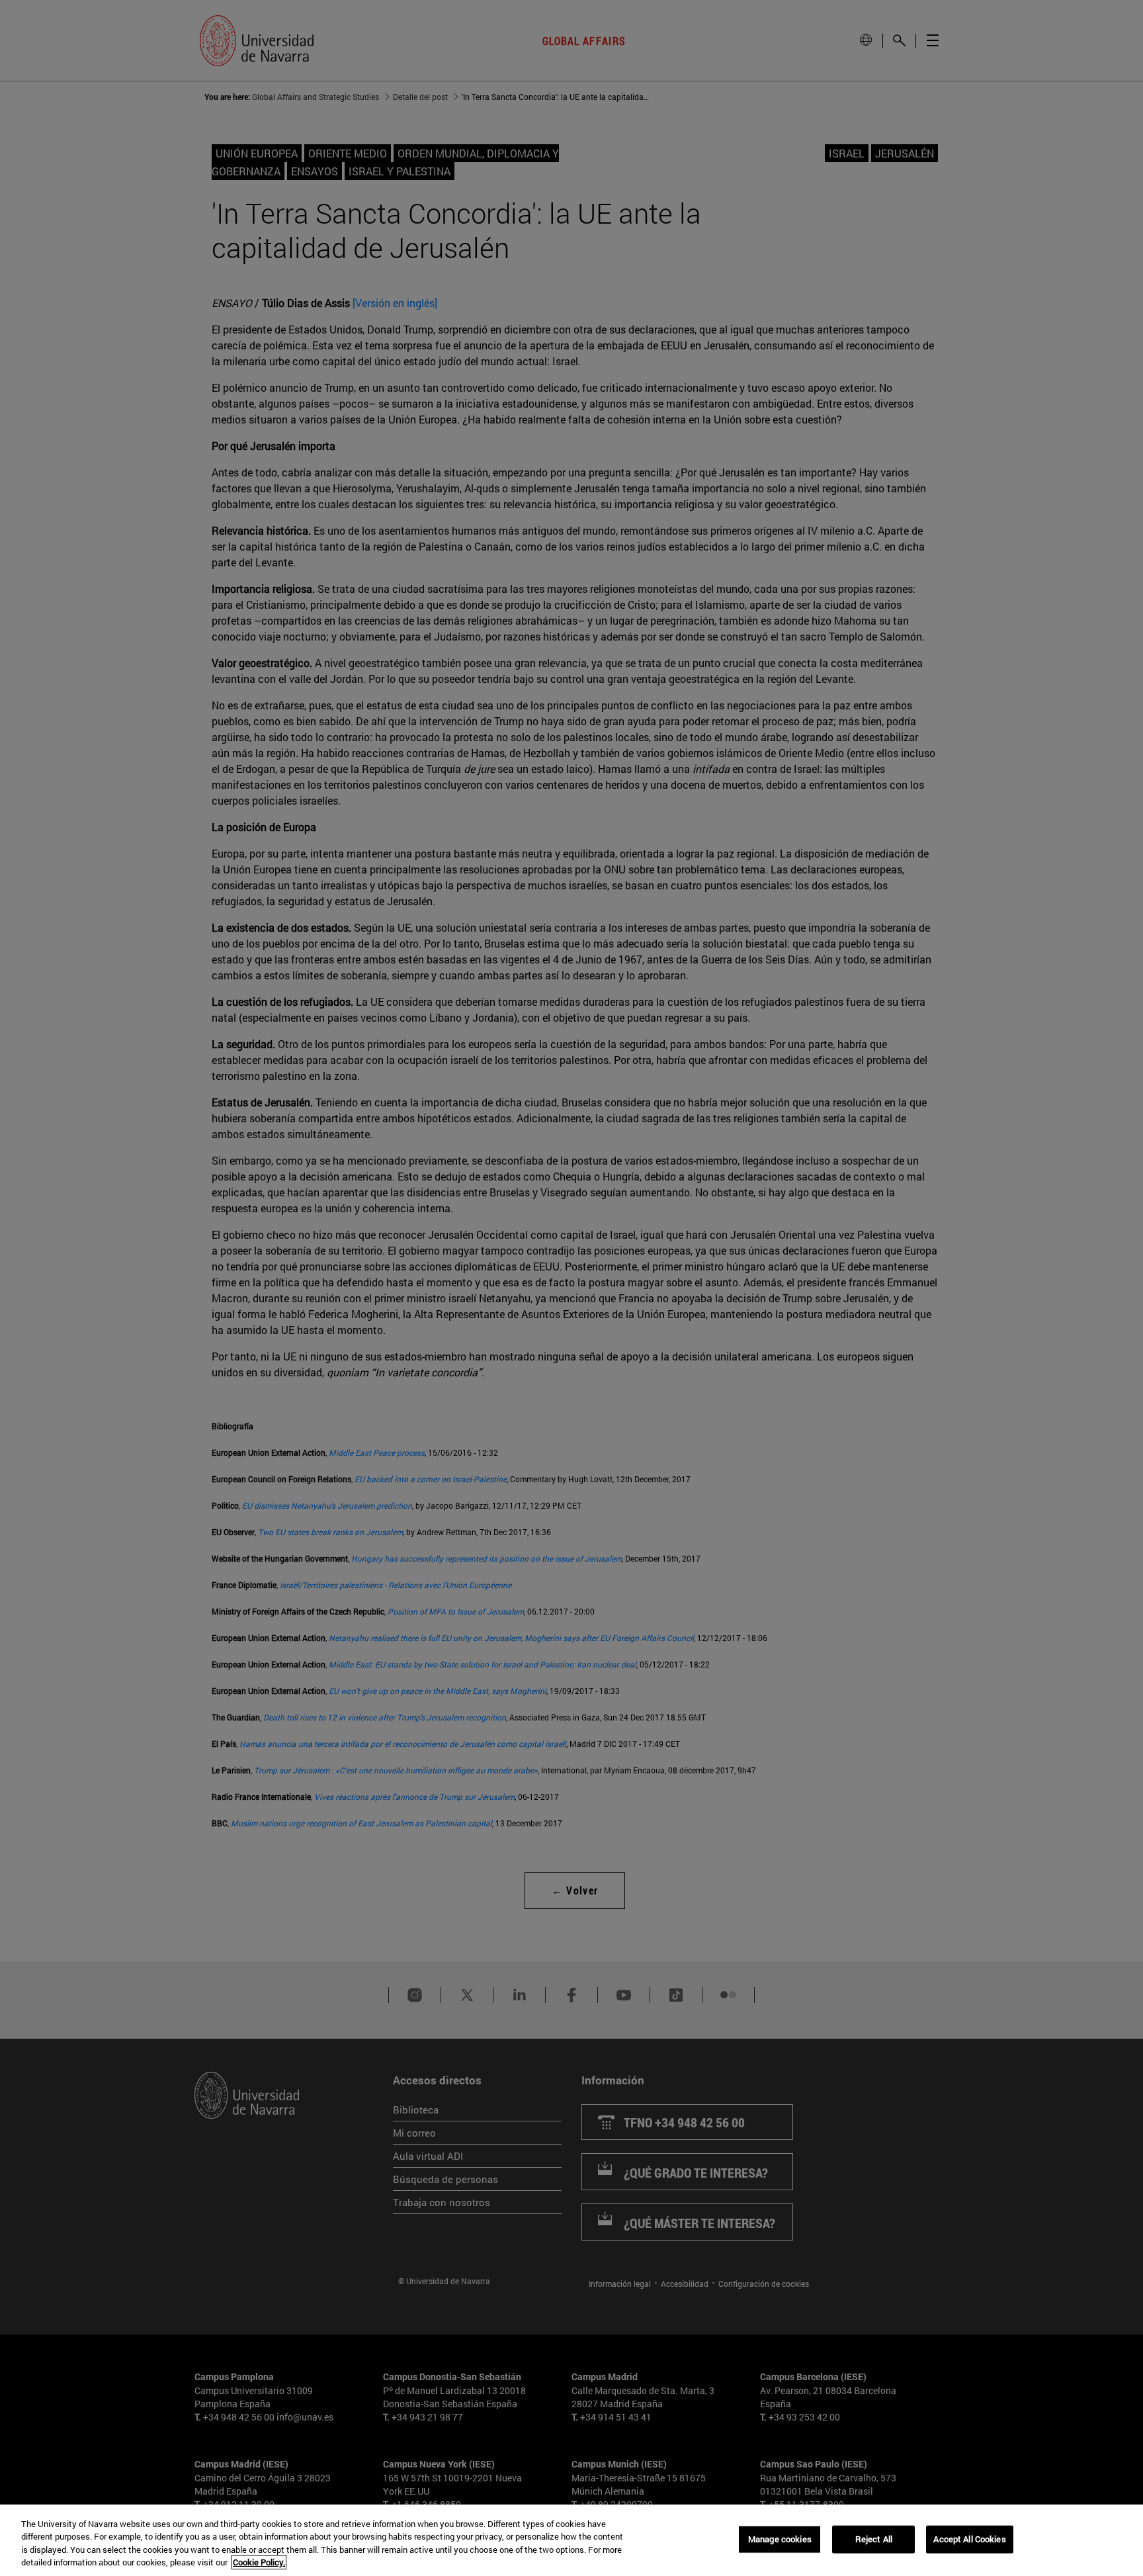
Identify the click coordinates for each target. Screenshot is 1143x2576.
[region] (571, 2540)
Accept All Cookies (969, 2539)
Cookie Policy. (259, 2562)
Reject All (874, 2539)
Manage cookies (780, 2539)
